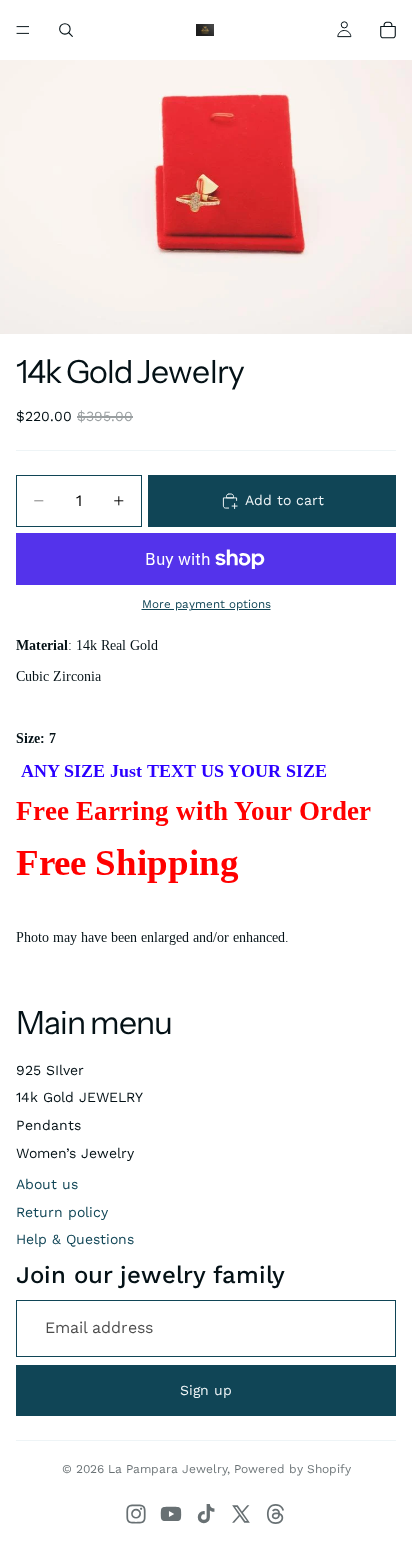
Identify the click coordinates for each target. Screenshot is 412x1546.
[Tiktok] (206, 1514)
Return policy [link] (62, 1212)
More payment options (206, 604)
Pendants (48, 1125)
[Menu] (23, 30)
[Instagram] (136, 1514)
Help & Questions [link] (75, 1239)
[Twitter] (241, 1514)
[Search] (66, 30)
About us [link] (47, 1184)
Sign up (206, 1390)
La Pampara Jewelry (167, 1469)
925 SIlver (50, 1070)
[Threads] (276, 1514)
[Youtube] (171, 1514)
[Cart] (388, 30)
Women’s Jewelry (75, 1153)
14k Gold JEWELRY (79, 1097)
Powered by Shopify (292, 1469)
